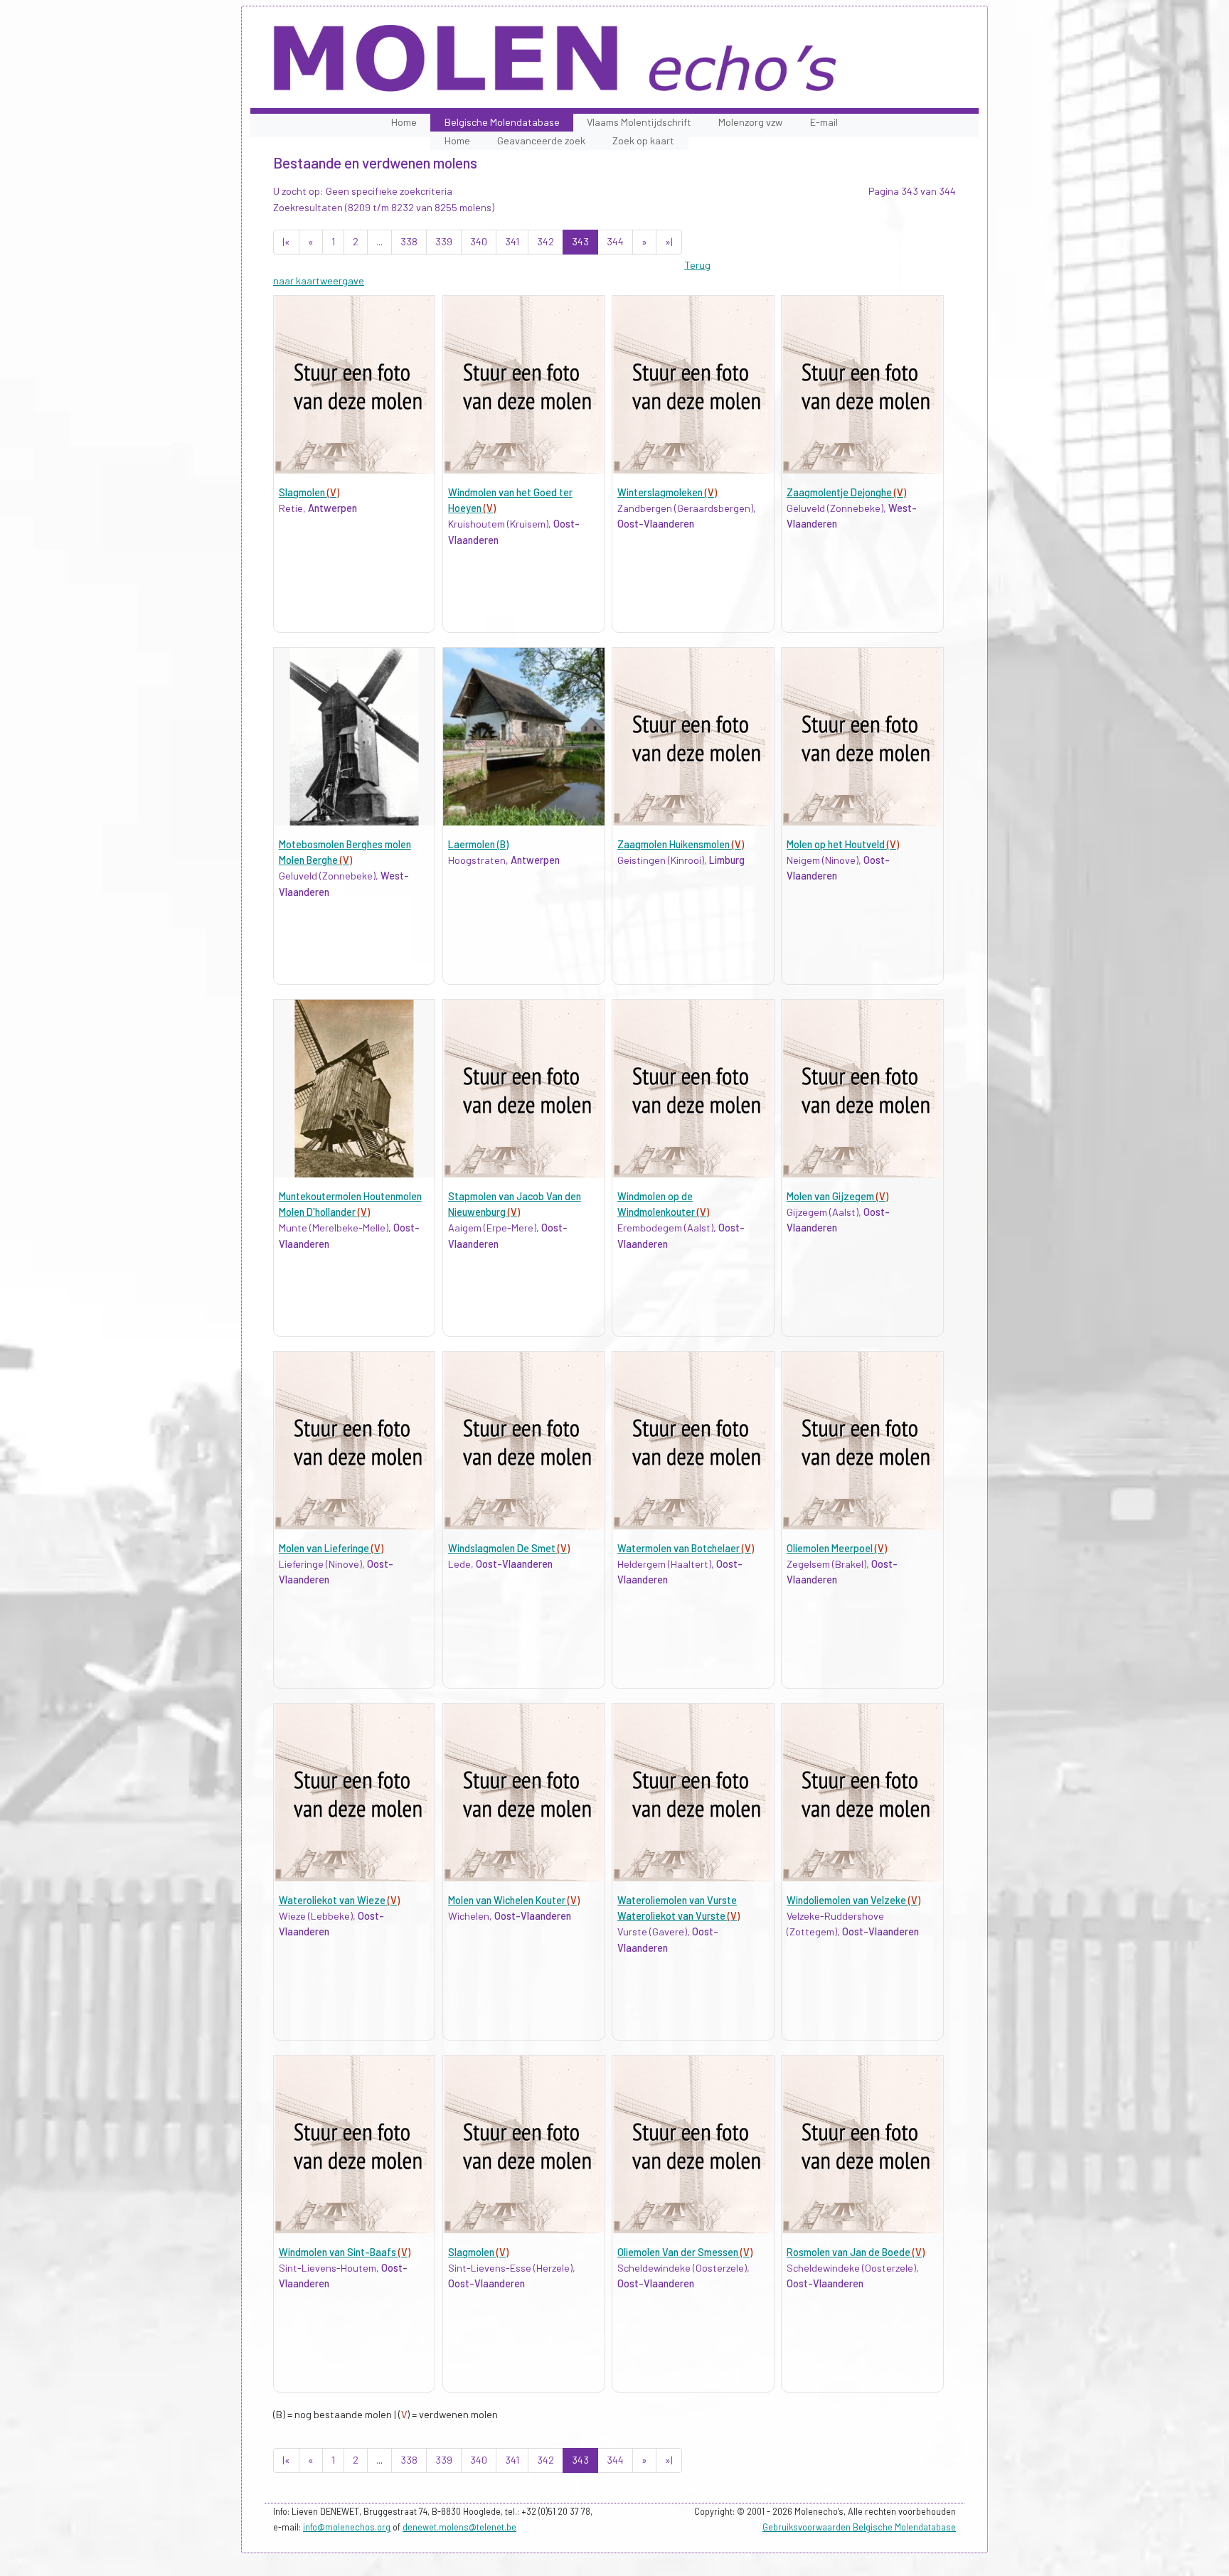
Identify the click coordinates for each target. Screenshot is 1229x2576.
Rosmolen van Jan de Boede (856, 2252)
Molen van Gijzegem (837, 1196)
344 (615, 241)
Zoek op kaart (643, 140)
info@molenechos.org (347, 2527)
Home (404, 122)
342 (546, 241)
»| (669, 241)
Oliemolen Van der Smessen (685, 2252)
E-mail (824, 122)
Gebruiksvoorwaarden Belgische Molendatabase (859, 2527)
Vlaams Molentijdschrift (639, 122)
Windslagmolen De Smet (509, 1548)
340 (479, 241)
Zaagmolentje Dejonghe (846, 492)
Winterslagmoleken (667, 492)
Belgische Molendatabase (502, 122)
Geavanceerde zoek (541, 140)
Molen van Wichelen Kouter (514, 1900)
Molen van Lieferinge (331, 1548)
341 (512, 241)
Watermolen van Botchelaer (686, 1548)
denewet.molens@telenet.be (459, 2527)
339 (444, 241)
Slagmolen (309, 492)
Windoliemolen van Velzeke (853, 1900)
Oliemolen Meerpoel (837, 1548)
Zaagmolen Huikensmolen (681, 844)
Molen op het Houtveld (843, 844)
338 (409, 241)
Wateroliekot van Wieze (339, 1900)
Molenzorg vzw (750, 122)
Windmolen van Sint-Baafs (345, 2252)
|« (286, 241)
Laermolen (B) (478, 844)
